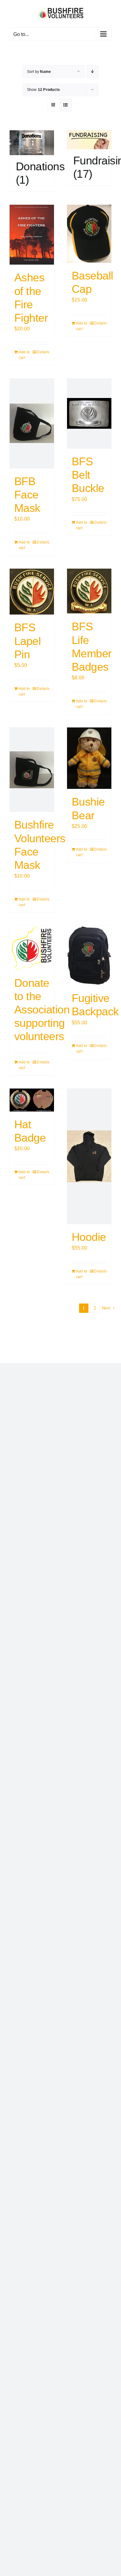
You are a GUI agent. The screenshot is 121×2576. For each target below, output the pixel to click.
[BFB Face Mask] (32, 423)
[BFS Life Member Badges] (89, 591)
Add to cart (24, 355)
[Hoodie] (89, 1156)
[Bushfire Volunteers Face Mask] (32, 770)
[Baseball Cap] (89, 234)
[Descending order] (93, 72)
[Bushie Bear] (89, 758)
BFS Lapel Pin (27, 641)
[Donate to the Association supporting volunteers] (32, 948)
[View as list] (66, 105)
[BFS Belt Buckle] (89, 414)
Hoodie (89, 1237)
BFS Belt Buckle (88, 475)
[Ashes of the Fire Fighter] (32, 235)
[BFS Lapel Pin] (32, 592)
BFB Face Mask (27, 495)
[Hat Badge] (32, 1100)
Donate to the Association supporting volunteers (42, 1010)
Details (43, 352)
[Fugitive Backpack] (89, 956)
